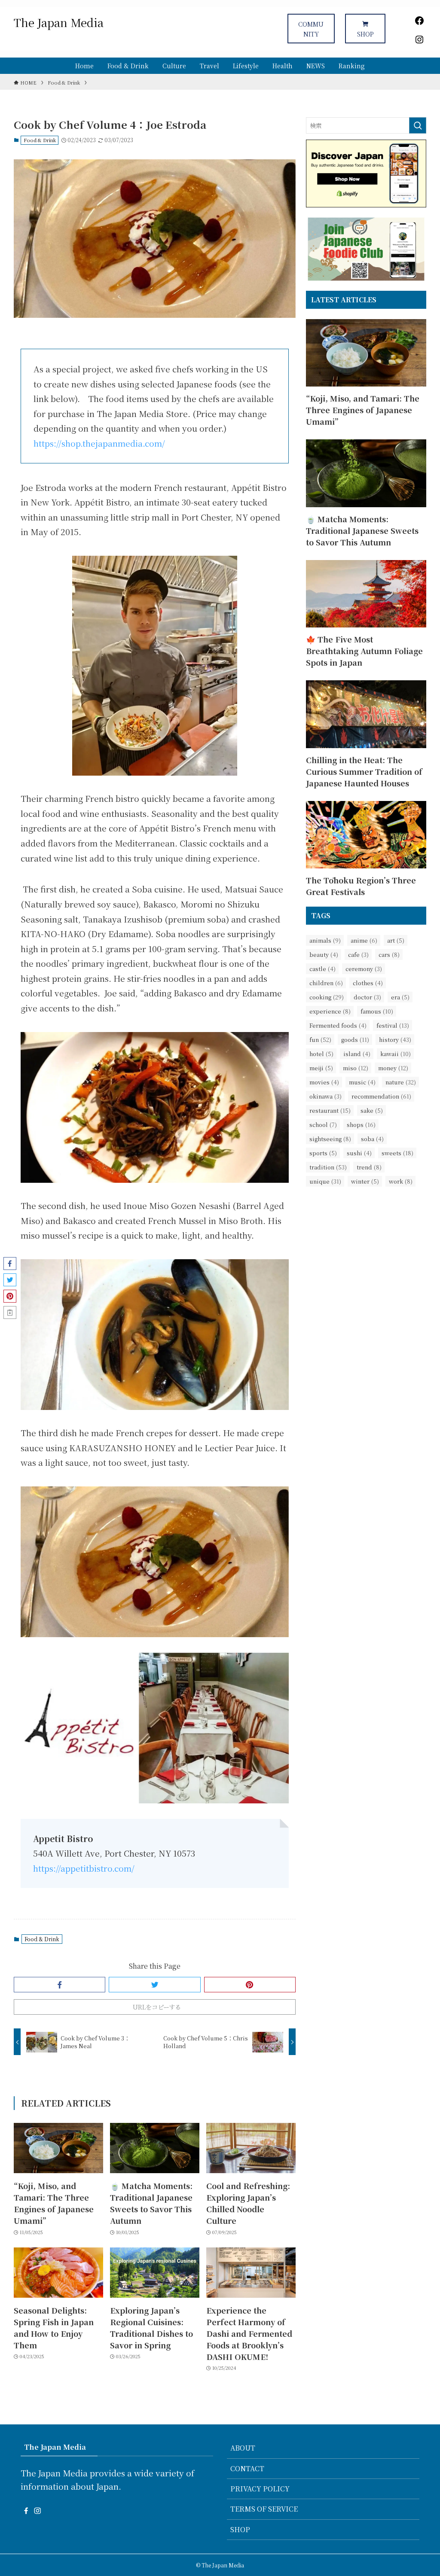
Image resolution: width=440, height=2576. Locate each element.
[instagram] (37, 2511)
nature (401, 1082)
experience (330, 1011)
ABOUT (243, 2448)
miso (356, 1068)
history (395, 1040)
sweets (397, 1153)
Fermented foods (338, 1025)
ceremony (364, 969)
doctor (367, 997)
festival (393, 1025)
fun (320, 1040)
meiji (321, 1068)
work (401, 1181)
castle (322, 969)
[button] (60, 1985)
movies (324, 1082)
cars (389, 955)
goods (355, 1040)
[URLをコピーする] (10, 1312)
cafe (358, 955)
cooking (327, 997)
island (357, 1054)
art (396, 940)
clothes (368, 983)
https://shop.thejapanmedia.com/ (99, 443)
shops (361, 1125)
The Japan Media (59, 22)
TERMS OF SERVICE (264, 2509)
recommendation (381, 1096)
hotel (321, 1054)
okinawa (325, 1096)
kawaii (396, 1054)
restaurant (330, 1110)
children (326, 983)
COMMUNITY (311, 29)
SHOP (365, 34)
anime (364, 940)
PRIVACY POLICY (260, 2489)
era (400, 997)
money (393, 1068)
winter (365, 1181)
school (323, 1125)
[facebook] (26, 2511)
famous (377, 1011)
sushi (359, 1153)
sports (323, 1153)
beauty (324, 955)
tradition (328, 1167)
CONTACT (247, 2468)
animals (325, 940)
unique (325, 1181)
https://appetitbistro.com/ (84, 1868)
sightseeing (330, 1139)
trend (369, 1167)
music (362, 1082)
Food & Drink (40, 140)
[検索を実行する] (418, 125)
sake (372, 1110)
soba (372, 1139)
